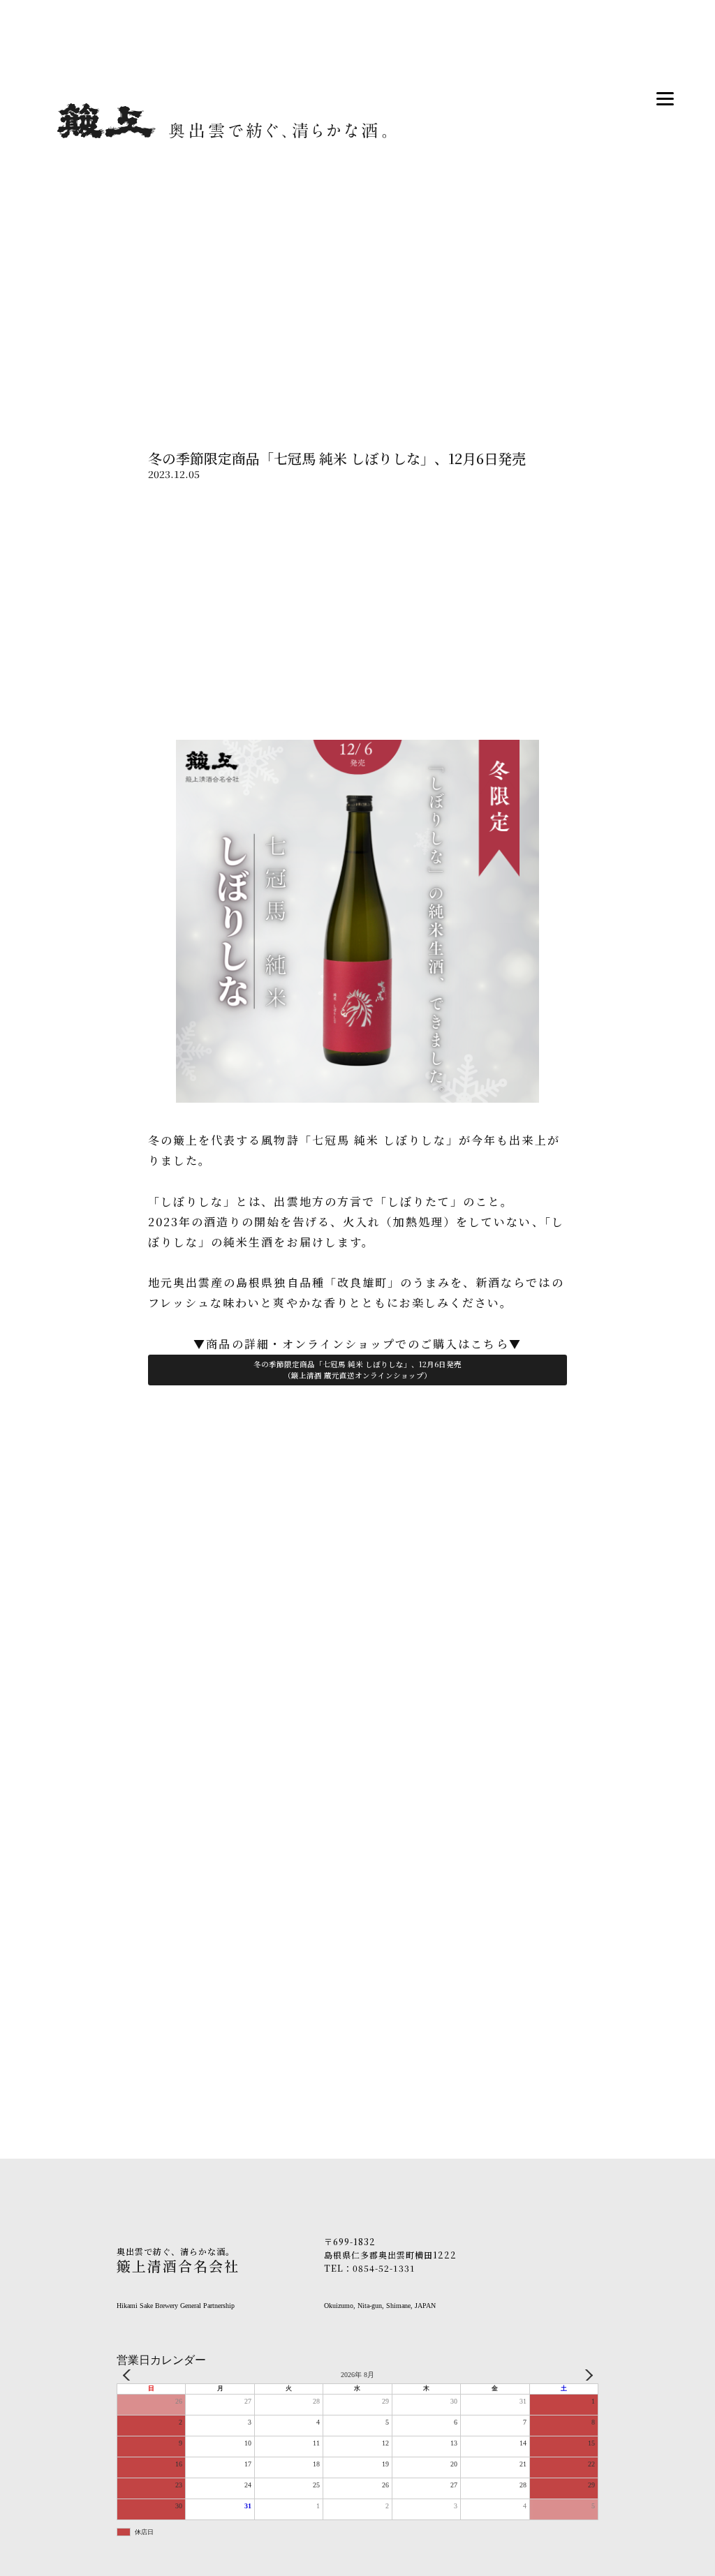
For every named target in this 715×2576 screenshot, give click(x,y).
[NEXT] (585, 2375)
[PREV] (130, 2375)
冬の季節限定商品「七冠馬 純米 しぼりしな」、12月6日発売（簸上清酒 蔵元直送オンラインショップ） (357, 1370)
